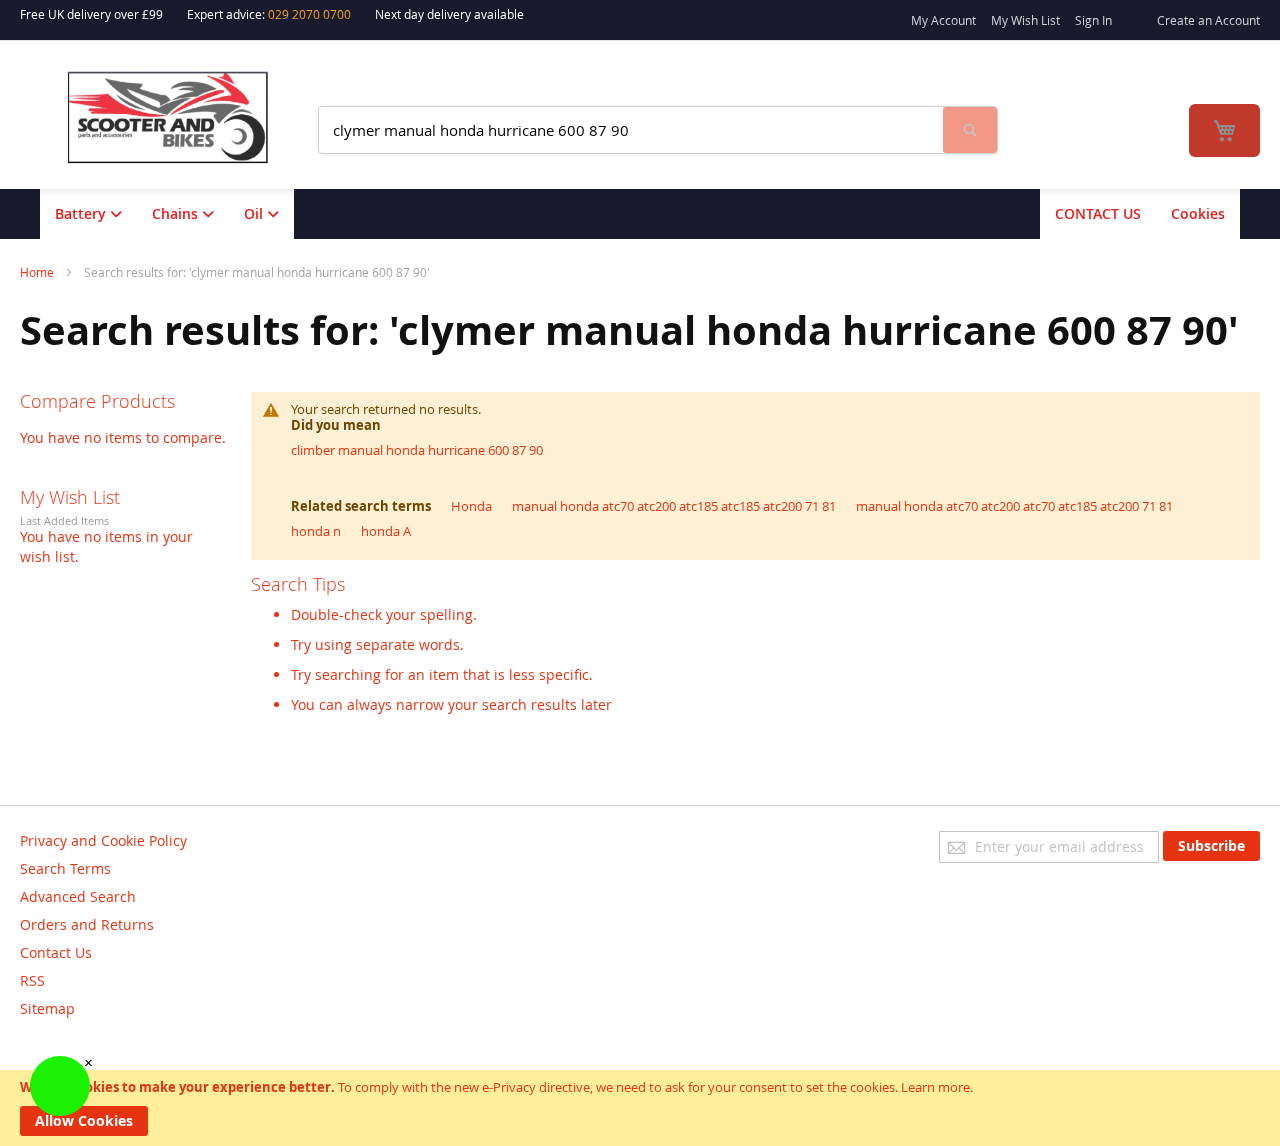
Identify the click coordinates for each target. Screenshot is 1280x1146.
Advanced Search (78, 896)
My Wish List (1025, 20)
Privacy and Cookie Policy (103, 840)
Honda (471, 506)
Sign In (1093, 20)
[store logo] (181, 117)
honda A (386, 531)
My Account (943, 20)
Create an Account (1208, 20)
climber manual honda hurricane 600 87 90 (417, 450)
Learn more (935, 1087)
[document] (640, 1108)
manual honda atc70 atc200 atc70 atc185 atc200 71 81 (1014, 506)
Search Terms (65, 868)
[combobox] (631, 130)
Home (38, 272)
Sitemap (47, 1008)
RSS (32, 980)
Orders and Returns (87, 924)
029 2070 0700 (309, 14)
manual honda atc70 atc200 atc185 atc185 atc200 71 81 (674, 506)
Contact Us (56, 952)
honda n (316, 531)
